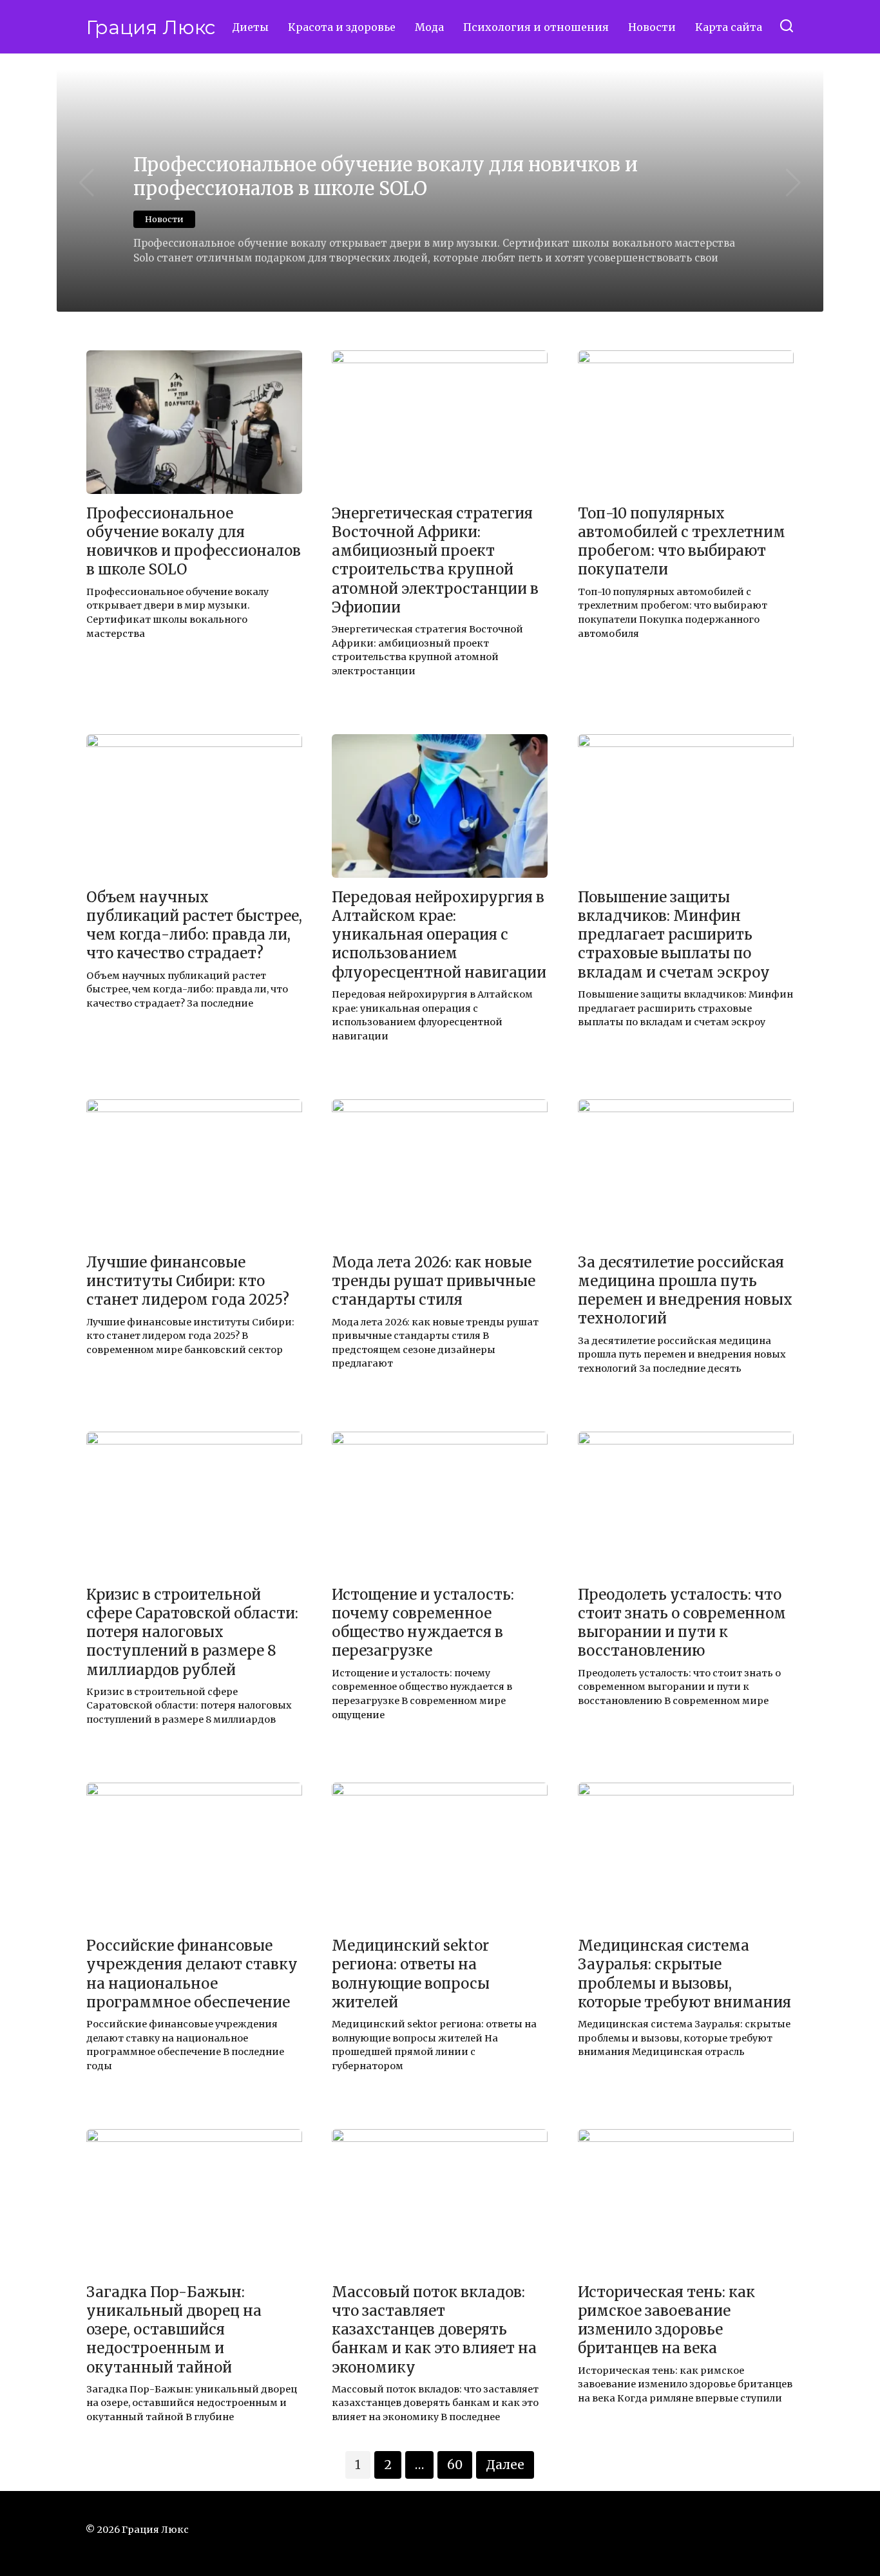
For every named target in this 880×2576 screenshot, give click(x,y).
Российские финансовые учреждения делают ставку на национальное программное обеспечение (192, 1974)
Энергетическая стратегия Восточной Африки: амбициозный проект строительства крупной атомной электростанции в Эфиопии (435, 560)
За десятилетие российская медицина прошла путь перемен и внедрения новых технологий (685, 1290)
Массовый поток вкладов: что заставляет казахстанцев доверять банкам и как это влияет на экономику (434, 2330)
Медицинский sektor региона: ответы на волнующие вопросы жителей (411, 1974)
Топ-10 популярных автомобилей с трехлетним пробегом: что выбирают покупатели (682, 541)
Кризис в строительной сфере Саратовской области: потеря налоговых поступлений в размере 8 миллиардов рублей (192, 1632)
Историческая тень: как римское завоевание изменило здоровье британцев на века (666, 2320)
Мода (429, 27)
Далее (505, 2465)
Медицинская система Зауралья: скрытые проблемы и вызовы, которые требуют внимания (684, 1974)
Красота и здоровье (342, 27)
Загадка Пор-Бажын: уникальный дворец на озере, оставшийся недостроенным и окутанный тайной (174, 2330)
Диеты (250, 27)
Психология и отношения (536, 27)
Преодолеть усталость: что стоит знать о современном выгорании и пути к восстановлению (682, 1623)
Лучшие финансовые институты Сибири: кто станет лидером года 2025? (188, 1281)
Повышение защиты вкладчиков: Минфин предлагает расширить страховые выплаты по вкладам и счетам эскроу (674, 935)
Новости (652, 27)
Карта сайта (729, 27)
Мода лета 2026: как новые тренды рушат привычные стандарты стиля (434, 1281)
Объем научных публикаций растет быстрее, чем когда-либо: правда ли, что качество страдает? (194, 925)
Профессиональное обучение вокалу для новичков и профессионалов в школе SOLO (194, 541)
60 (455, 2465)
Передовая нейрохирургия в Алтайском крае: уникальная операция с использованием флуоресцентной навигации (439, 935)
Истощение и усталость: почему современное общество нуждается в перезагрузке (423, 1623)
